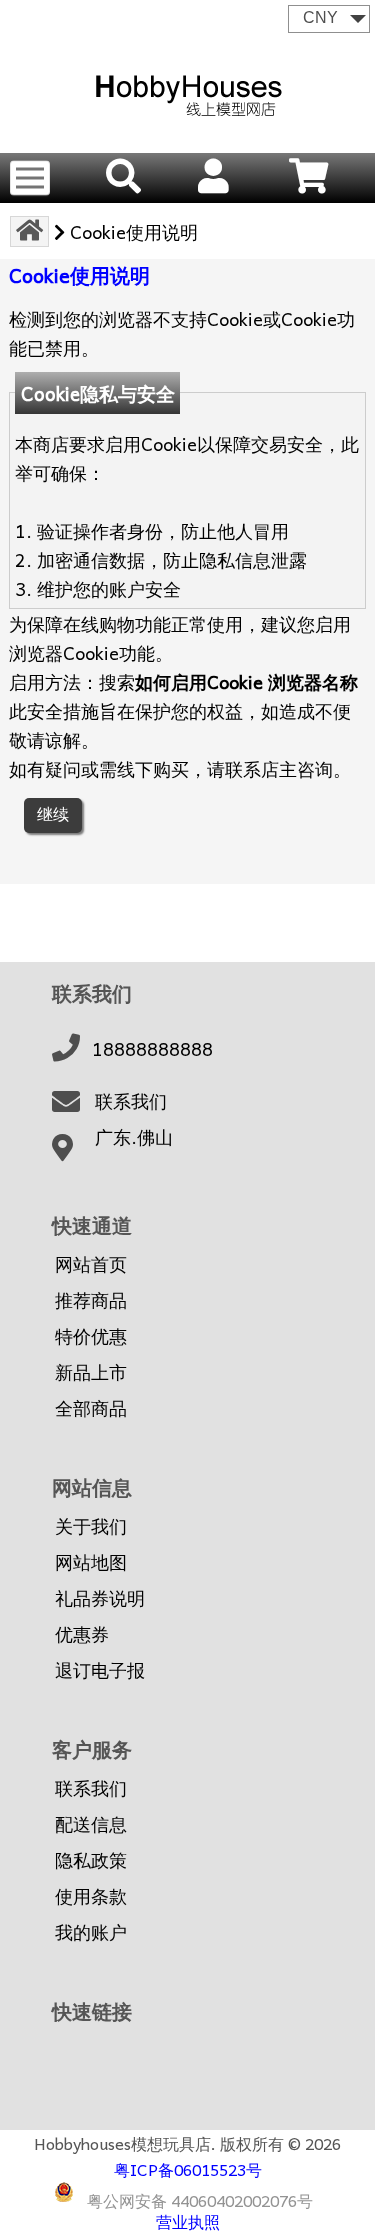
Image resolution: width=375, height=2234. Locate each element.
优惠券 (82, 1634)
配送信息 (91, 1824)
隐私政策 (91, 1860)
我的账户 (91, 1932)
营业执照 (188, 2221)
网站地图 (91, 1562)
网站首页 (91, 1264)
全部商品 (91, 1408)
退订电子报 (100, 1670)
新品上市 (91, 1372)
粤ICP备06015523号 (188, 2169)
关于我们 (91, 1526)
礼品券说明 (100, 1598)
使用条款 (91, 1896)
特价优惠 (91, 1336)
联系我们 (131, 1101)
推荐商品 (91, 1300)
